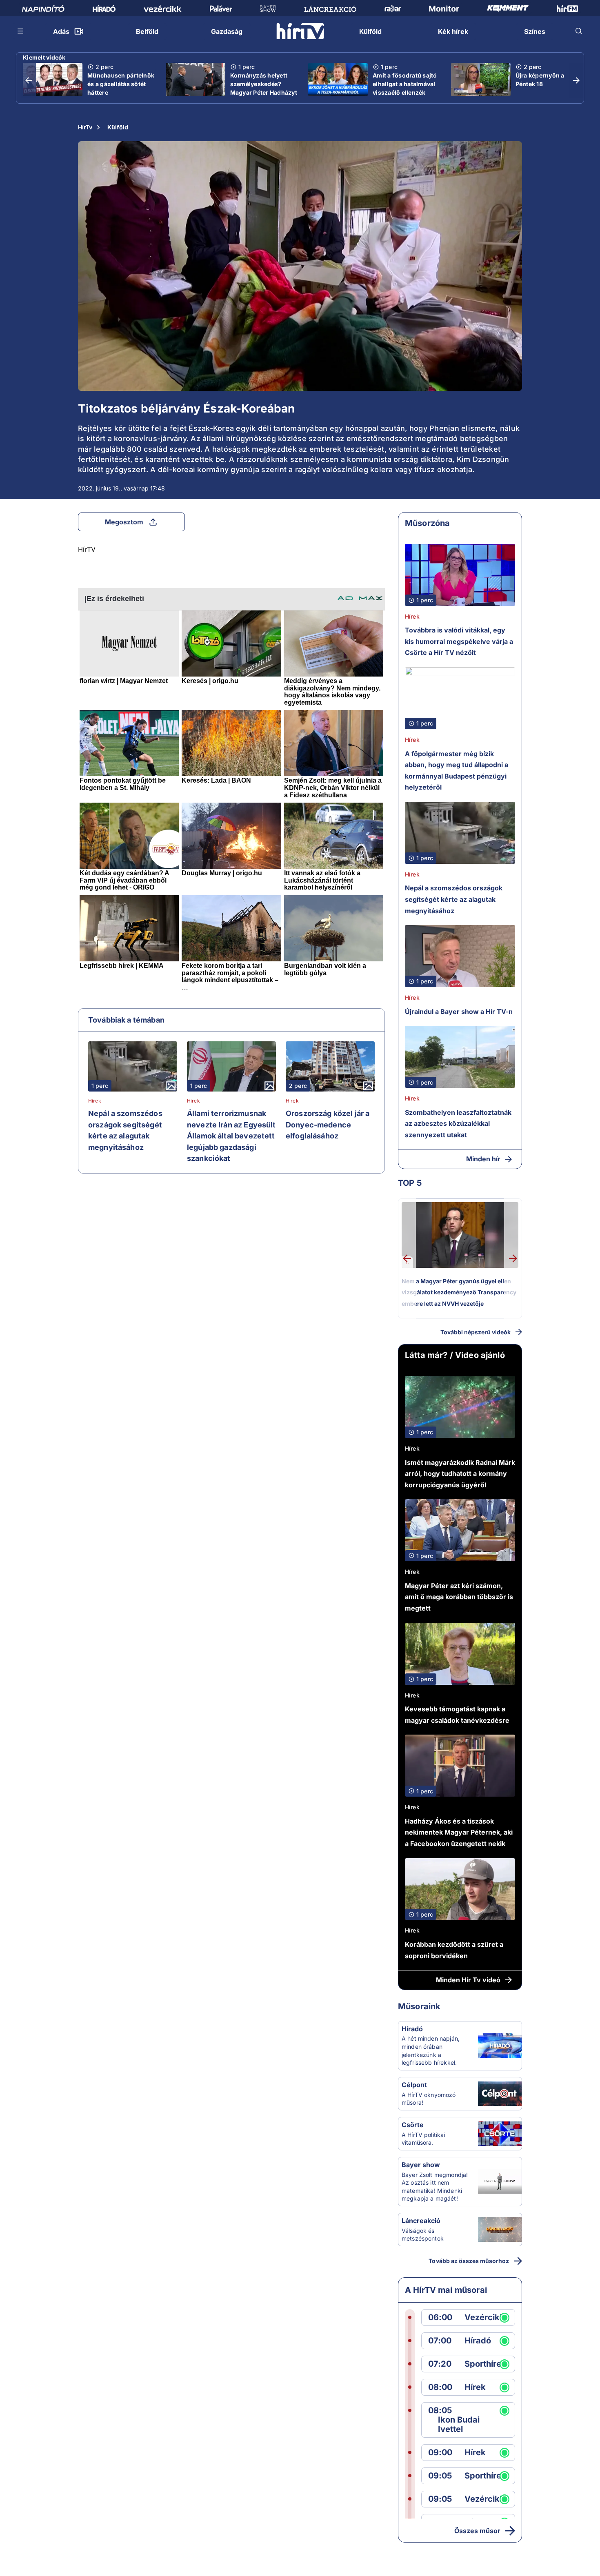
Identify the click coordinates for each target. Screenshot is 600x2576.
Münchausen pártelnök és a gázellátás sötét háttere (121, 84)
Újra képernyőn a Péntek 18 (540, 80)
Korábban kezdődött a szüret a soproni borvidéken (454, 1950)
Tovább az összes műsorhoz (469, 2261)
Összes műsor (477, 2531)
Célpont (414, 2085)
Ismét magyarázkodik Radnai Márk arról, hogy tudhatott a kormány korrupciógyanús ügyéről (460, 1474)
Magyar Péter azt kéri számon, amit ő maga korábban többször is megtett (459, 1597)
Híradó (412, 2029)
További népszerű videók (476, 1332)
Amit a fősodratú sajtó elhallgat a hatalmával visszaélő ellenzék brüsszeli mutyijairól (405, 88)
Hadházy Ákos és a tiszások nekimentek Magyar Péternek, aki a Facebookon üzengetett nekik (459, 1832)
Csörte (413, 2125)
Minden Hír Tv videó (468, 1980)
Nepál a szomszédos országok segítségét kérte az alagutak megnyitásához (125, 1130)
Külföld (118, 127)
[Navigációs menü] (21, 31)
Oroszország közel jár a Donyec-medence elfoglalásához (328, 1125)
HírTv (85, 127)
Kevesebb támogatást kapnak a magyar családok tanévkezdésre (457, 1715)
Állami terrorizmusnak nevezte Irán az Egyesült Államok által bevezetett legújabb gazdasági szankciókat (231, 1136)
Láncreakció (421, 2221)
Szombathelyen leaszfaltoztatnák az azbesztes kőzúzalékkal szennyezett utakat (458, 1124)
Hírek (95, 1101)
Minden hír (483, 1159)
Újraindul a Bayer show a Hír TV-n (459, 1012)
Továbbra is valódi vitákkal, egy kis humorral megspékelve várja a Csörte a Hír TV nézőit (459, 641)
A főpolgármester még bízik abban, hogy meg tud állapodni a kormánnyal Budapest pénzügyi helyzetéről (457, 771)
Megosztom (124, 522)
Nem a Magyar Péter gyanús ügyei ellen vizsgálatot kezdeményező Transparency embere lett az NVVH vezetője (459, 1292)
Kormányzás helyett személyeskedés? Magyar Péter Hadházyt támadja (264, 88)
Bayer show (421, 2165)
